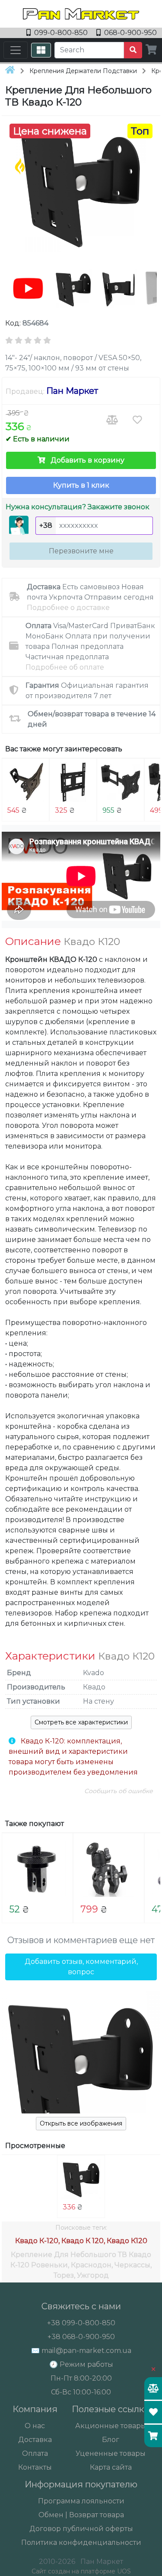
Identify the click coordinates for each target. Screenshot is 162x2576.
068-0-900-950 (130, 33)
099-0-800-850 (61, 33)
